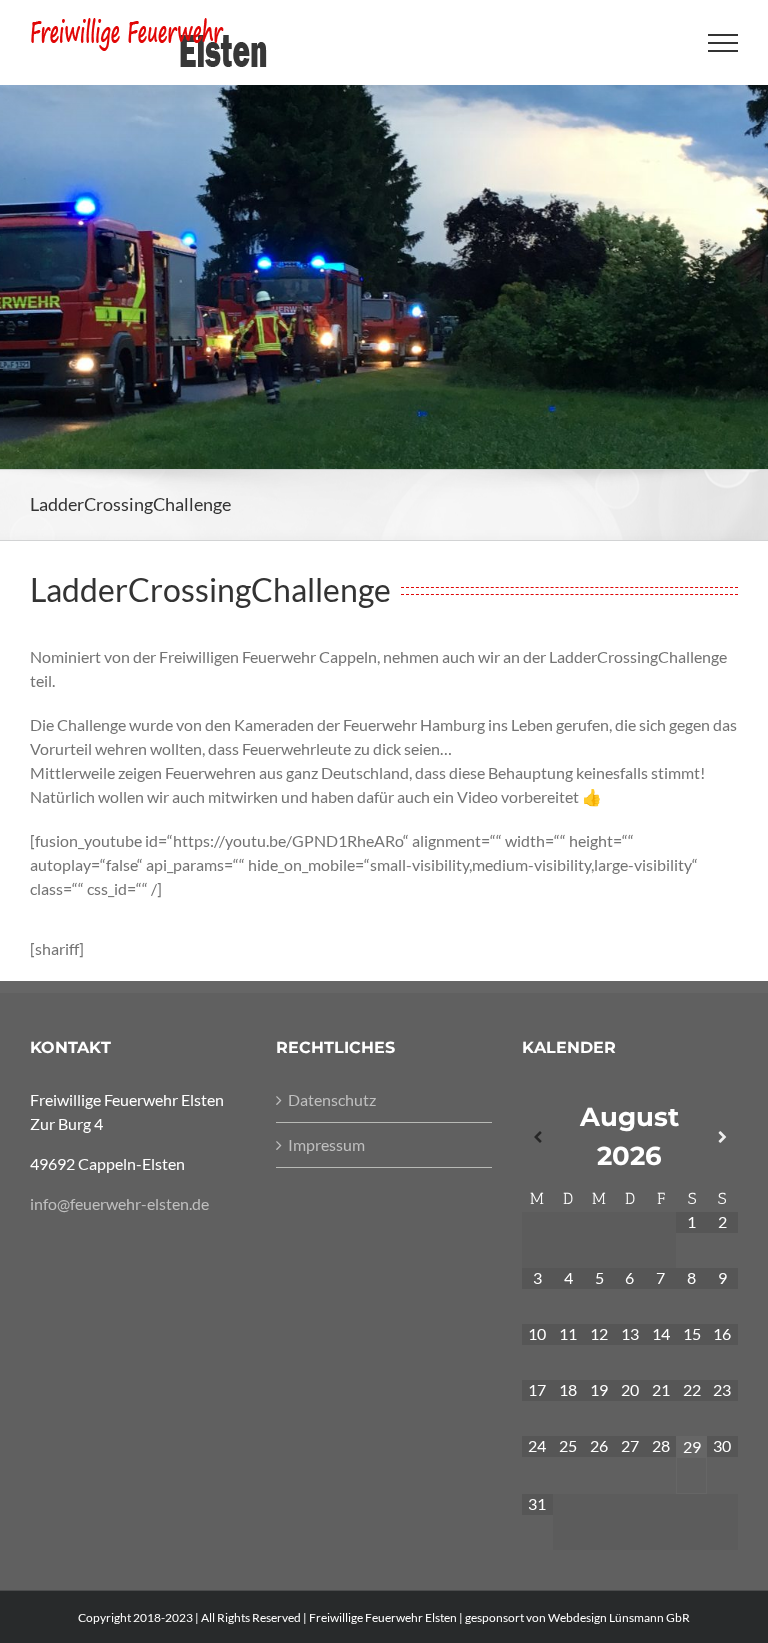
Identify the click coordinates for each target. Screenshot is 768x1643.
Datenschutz (332, 1099)
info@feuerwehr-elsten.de (119, 1203)
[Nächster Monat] (722, 1137)
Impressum (326, 1144)
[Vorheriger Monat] (537, 1137)
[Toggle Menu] (723, 43)
